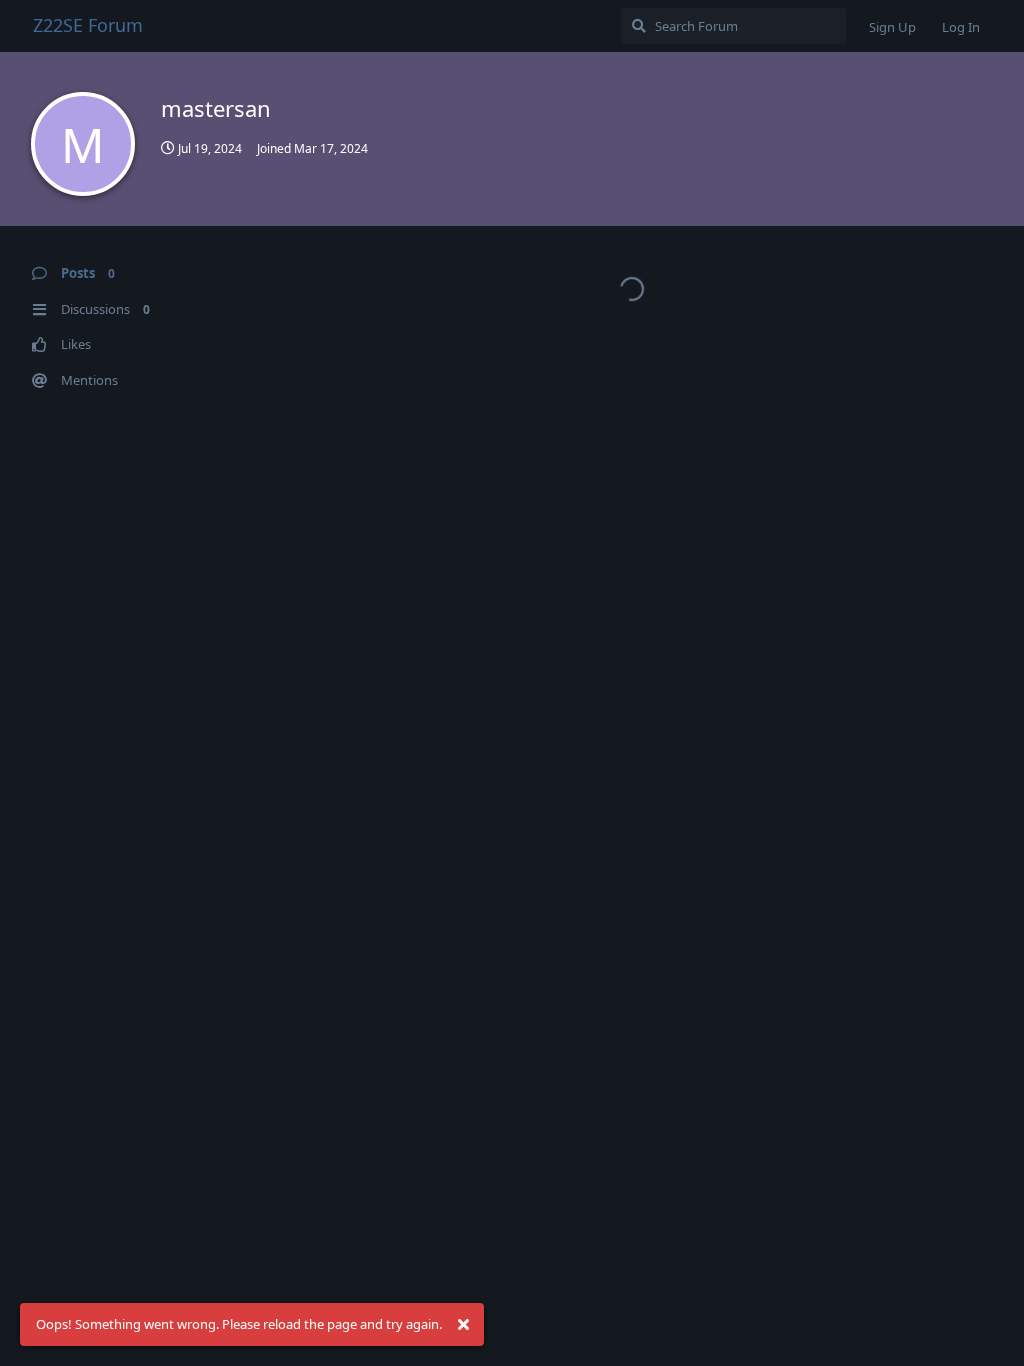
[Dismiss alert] (463, 1325)
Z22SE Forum (88, 25)
